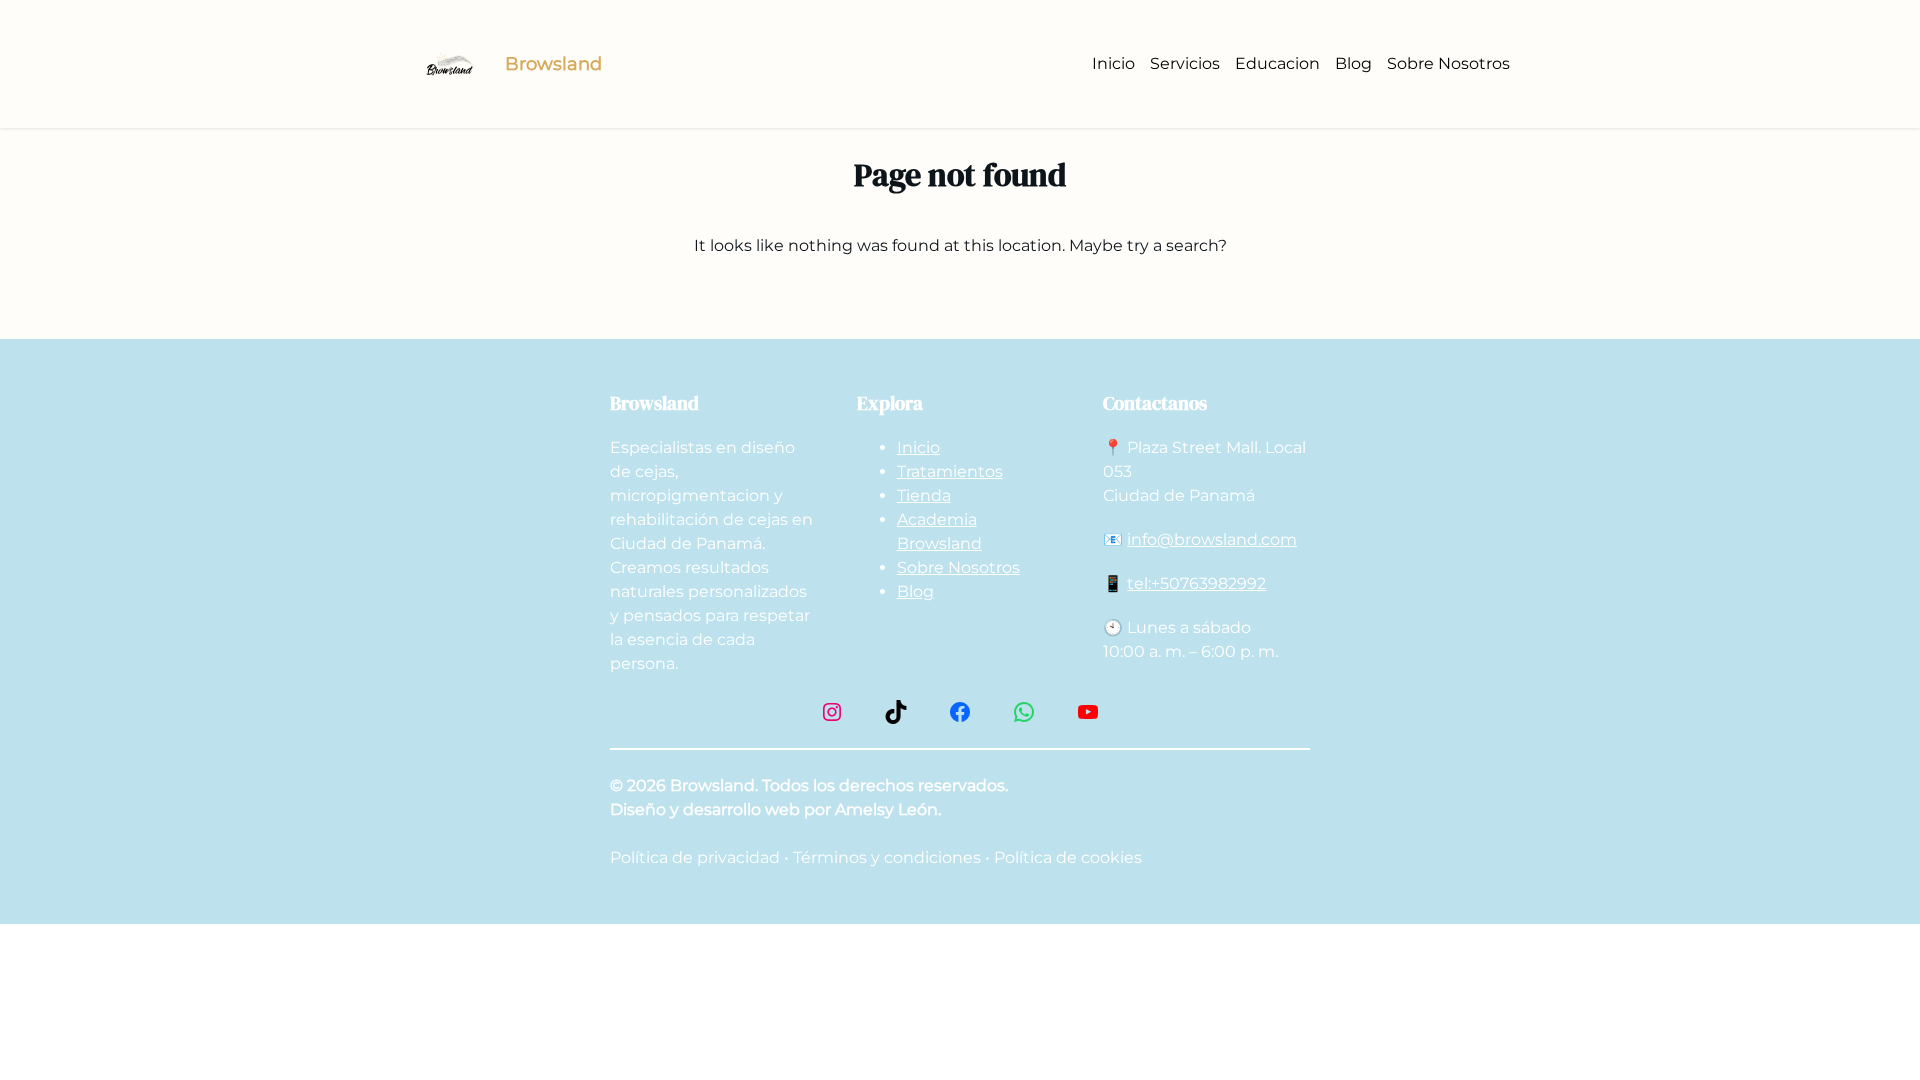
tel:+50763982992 (1196, 583)
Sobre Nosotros (958, 567)
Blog (915, 591)
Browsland (553, 64)
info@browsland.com (1212, 539)
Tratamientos (950, 471)
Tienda (924, 495)
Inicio (918, 447)
